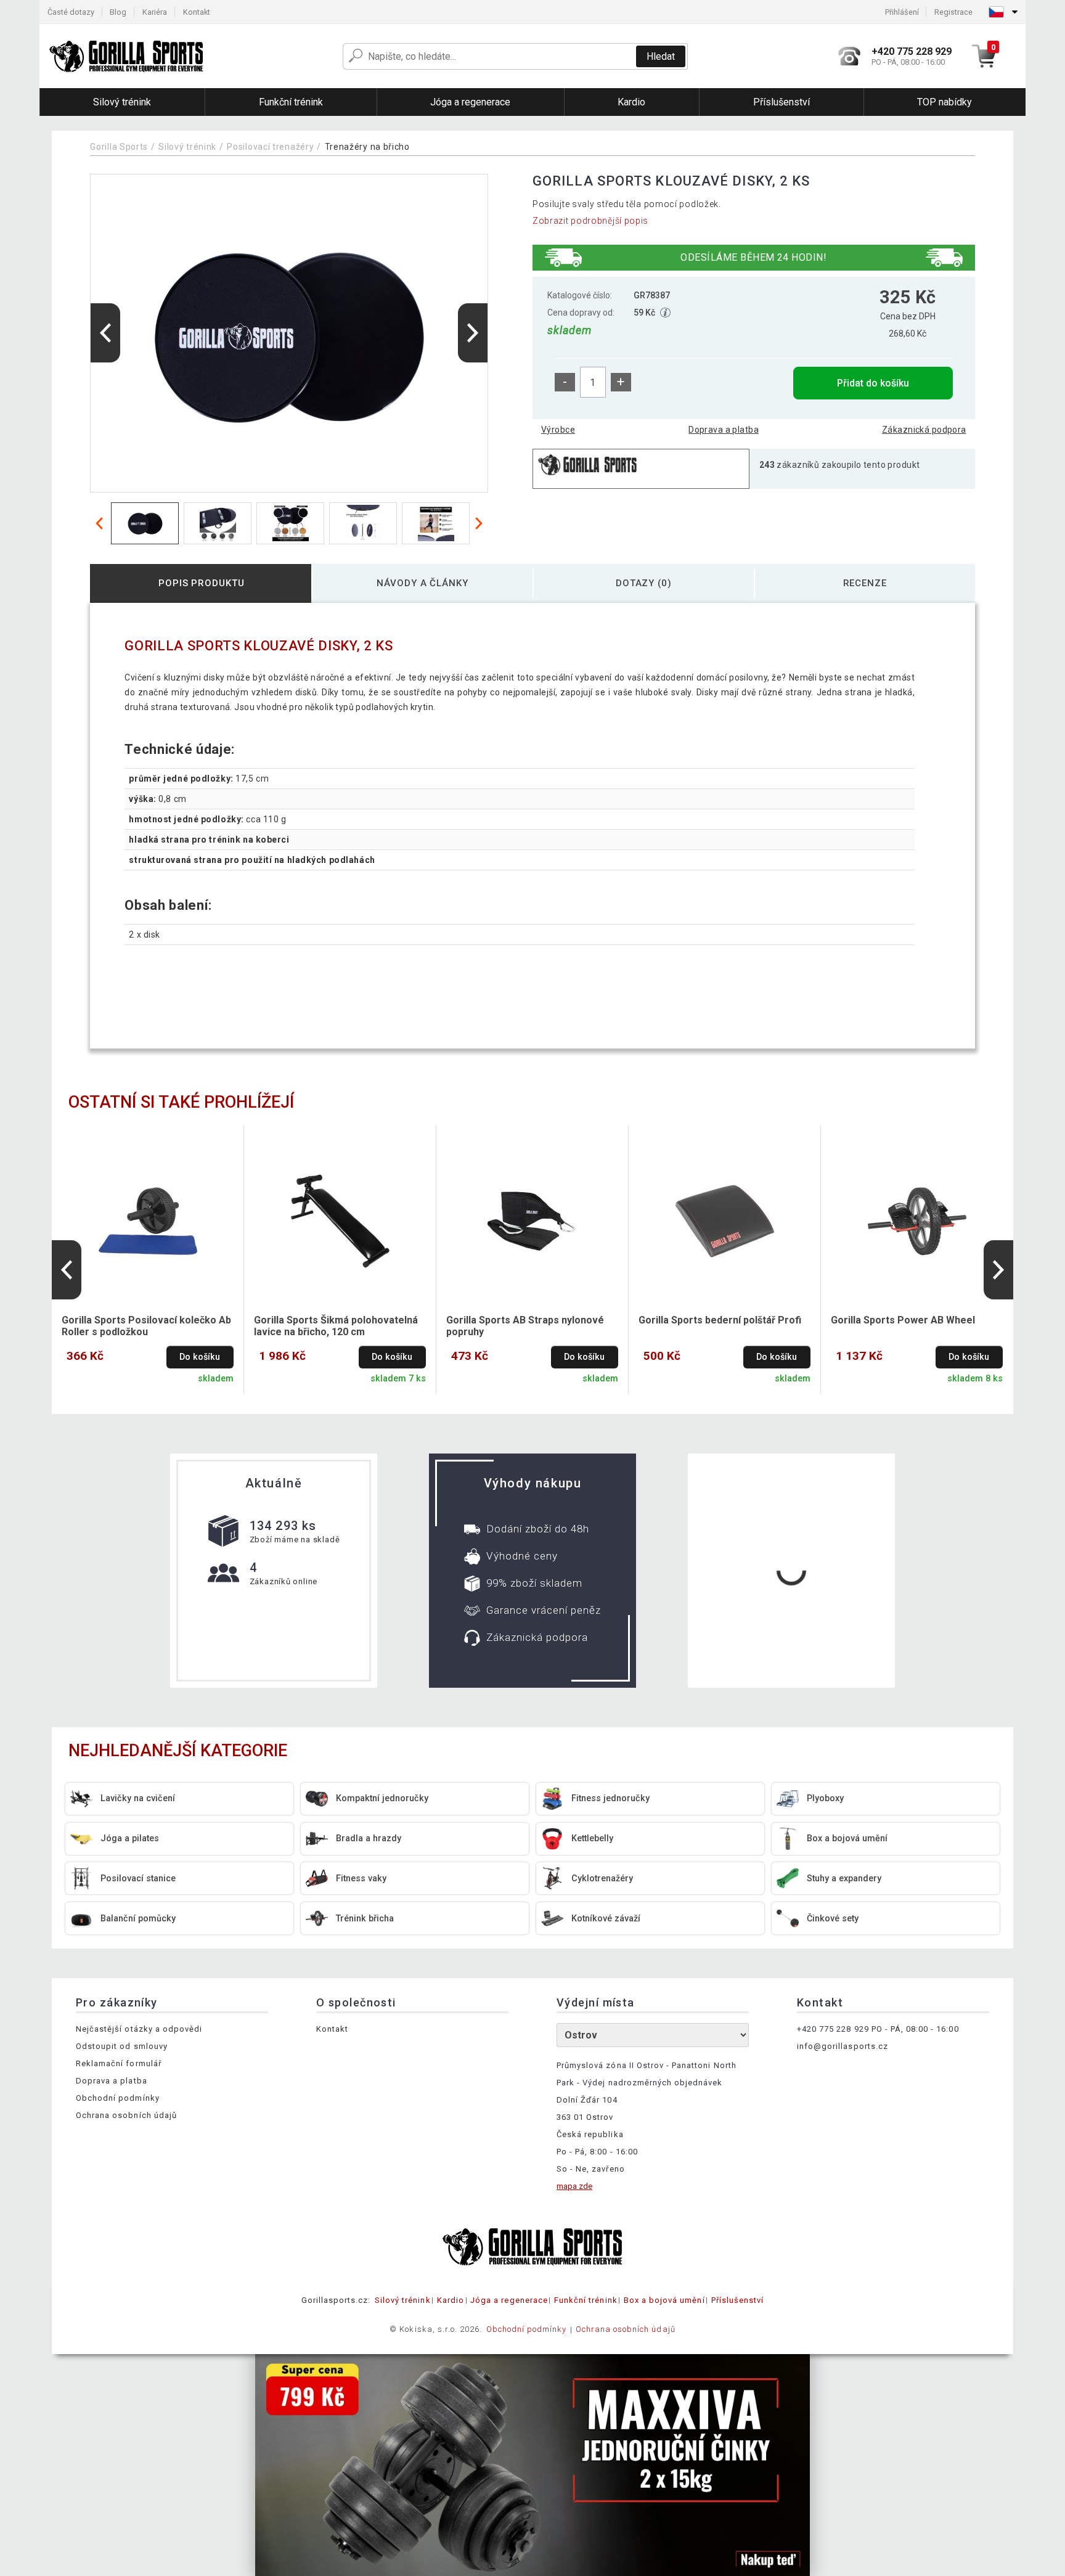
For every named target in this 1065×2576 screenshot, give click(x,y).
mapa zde (574, 2186)
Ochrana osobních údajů (126, 2115)
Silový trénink (187, 147)
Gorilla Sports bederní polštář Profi (720, 1320)
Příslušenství (738, 2300)
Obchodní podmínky (118, 2098)
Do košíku (200, 1357)
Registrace (953, 12)
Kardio (451, 2300)
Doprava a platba (724, 430)
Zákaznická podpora (924, 430)
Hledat (661, 56)
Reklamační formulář (119, 2063)
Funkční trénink (586, 2300)
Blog (118, 12)
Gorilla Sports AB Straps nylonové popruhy (525, 1326)
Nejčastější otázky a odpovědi (139, 2029)
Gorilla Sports (119, 147)
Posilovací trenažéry (270, 147)
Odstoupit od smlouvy (122, 2046)
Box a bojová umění (664, 2300)
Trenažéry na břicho (367, 147)
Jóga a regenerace (509, 2300)
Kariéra (155, 12)
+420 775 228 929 (833, 2029)
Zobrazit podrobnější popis (590, 221)
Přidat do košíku (873, 383)
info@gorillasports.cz (843, 2046)
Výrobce (558, 430)
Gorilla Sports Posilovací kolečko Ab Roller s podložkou (146, 1326)
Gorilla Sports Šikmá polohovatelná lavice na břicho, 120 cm (336, 1326)
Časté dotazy (71, 12)
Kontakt (197, 12)
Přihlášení (902, 12)
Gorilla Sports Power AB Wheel (903, 1320)
